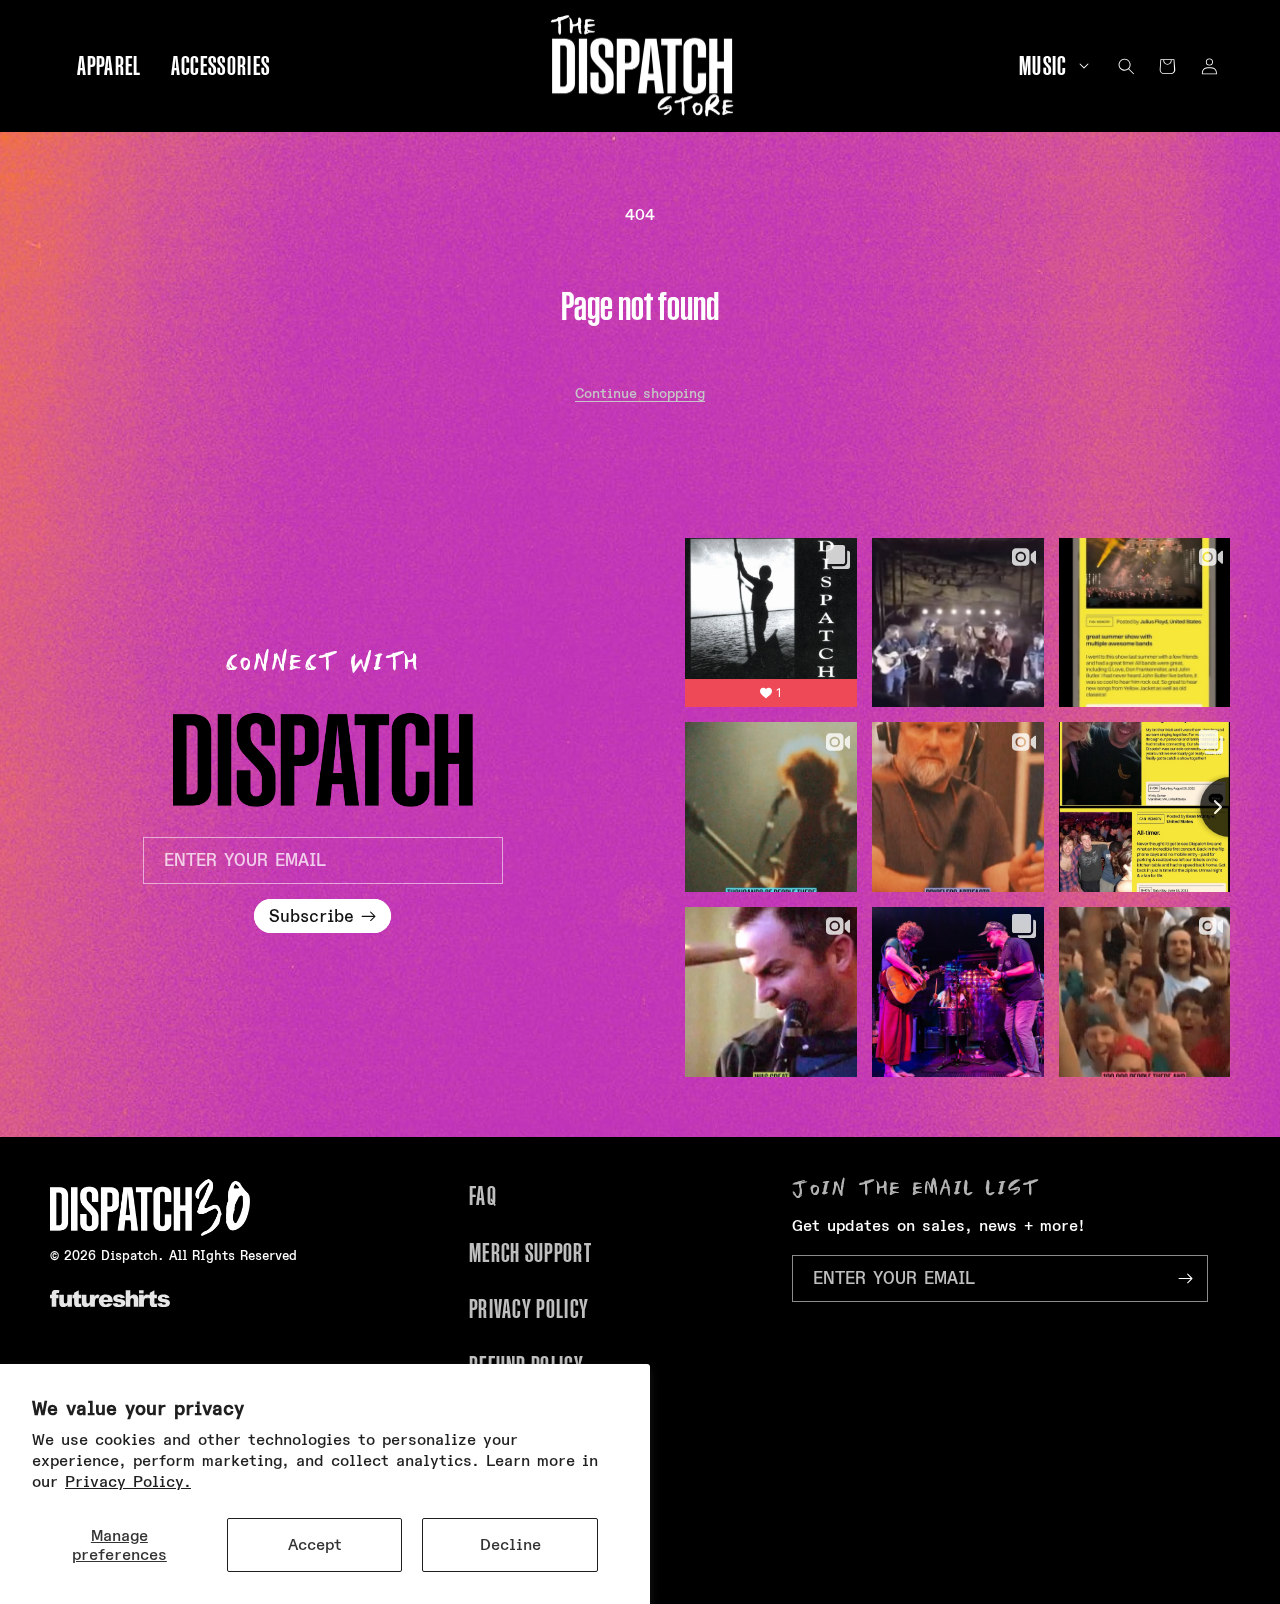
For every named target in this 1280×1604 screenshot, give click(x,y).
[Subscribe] (1185, 1278)
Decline (510, 1544)
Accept (315, 1544)
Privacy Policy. (128, 1481)
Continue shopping (640, 393)
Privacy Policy (529, 1309)
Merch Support (530, 1253)
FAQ (483, 1196)
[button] (1047, 66)
